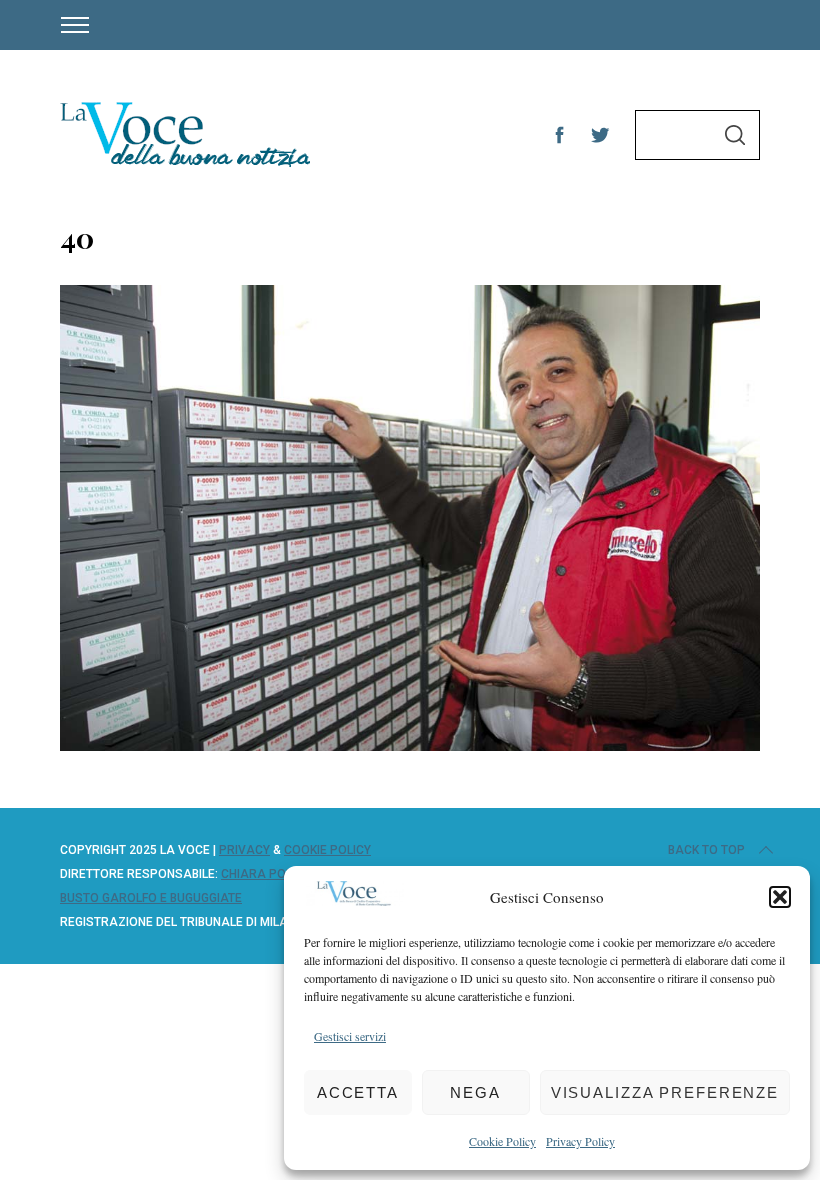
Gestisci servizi (350, 1036)
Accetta (358, 1092)
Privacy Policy (580, 1141)
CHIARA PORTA (265, 874)
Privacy (244, 850)
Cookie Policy (502, 1141)
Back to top (706, 850)
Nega (475, 1092)
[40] (410, 744)
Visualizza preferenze (665, 1092)
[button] (780, 897)
